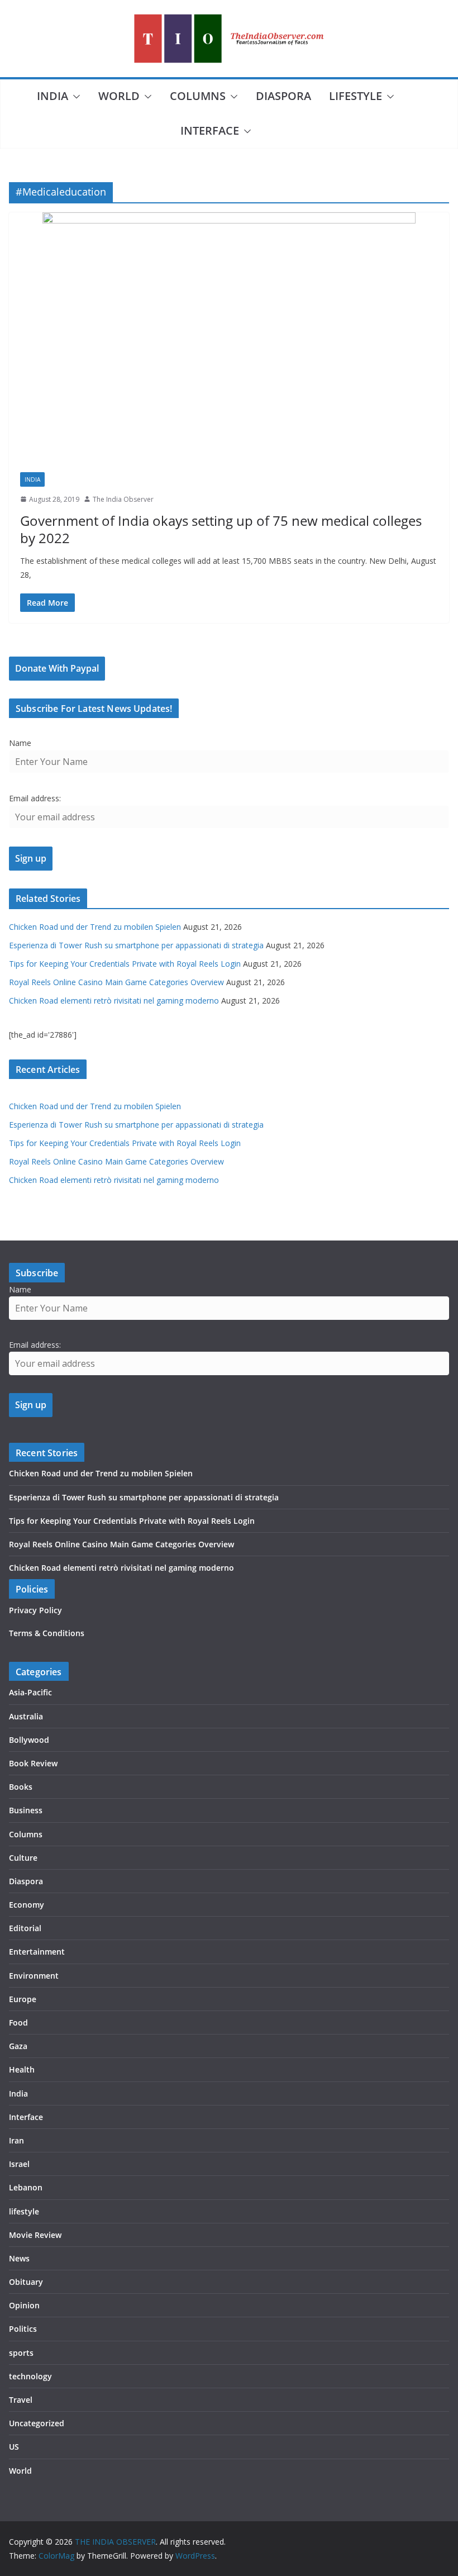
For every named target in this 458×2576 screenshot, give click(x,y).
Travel (21, 2400)
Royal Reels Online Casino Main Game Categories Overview (116, 982)
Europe (23, 1999)
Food (18, 2023)
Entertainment (37, 1952)
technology (30, 2376)
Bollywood (29, 1740)
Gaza (18, 2046)
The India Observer (123, 499)
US (14, 2447)
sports (21, 2353)
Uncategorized (37, 2423)
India (53, 96)
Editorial (25, 1928)
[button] (74, 97)
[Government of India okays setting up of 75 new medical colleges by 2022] (229, 337)
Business (26, 1810)
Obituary (26, 2282)
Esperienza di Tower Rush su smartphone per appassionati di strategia (136, 945)
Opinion (24, 2305)
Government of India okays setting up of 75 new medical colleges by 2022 (221, 529)
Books (21, 1787)
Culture (23, 1858)
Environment (34, 1976)
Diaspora (283, 96)
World (119, 96)
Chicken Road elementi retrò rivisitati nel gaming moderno (114, 1001)
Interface (210, 130)
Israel (19, 2164)
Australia (26, 1716)
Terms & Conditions (47, 1633)
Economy (27, 1905)
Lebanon (26, 2187)
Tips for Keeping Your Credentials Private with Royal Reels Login (125, 964)
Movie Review (35, 2235)
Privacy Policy (35, 1610)
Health (22, 2069)
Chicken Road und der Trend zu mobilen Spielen (95, 927)
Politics (23, 2329)
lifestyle (356, 96)
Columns (198, 96)
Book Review (33, 1763)
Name (20, 743)
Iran (16, 2140)
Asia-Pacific (30, 1692)
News (19, 2258)
